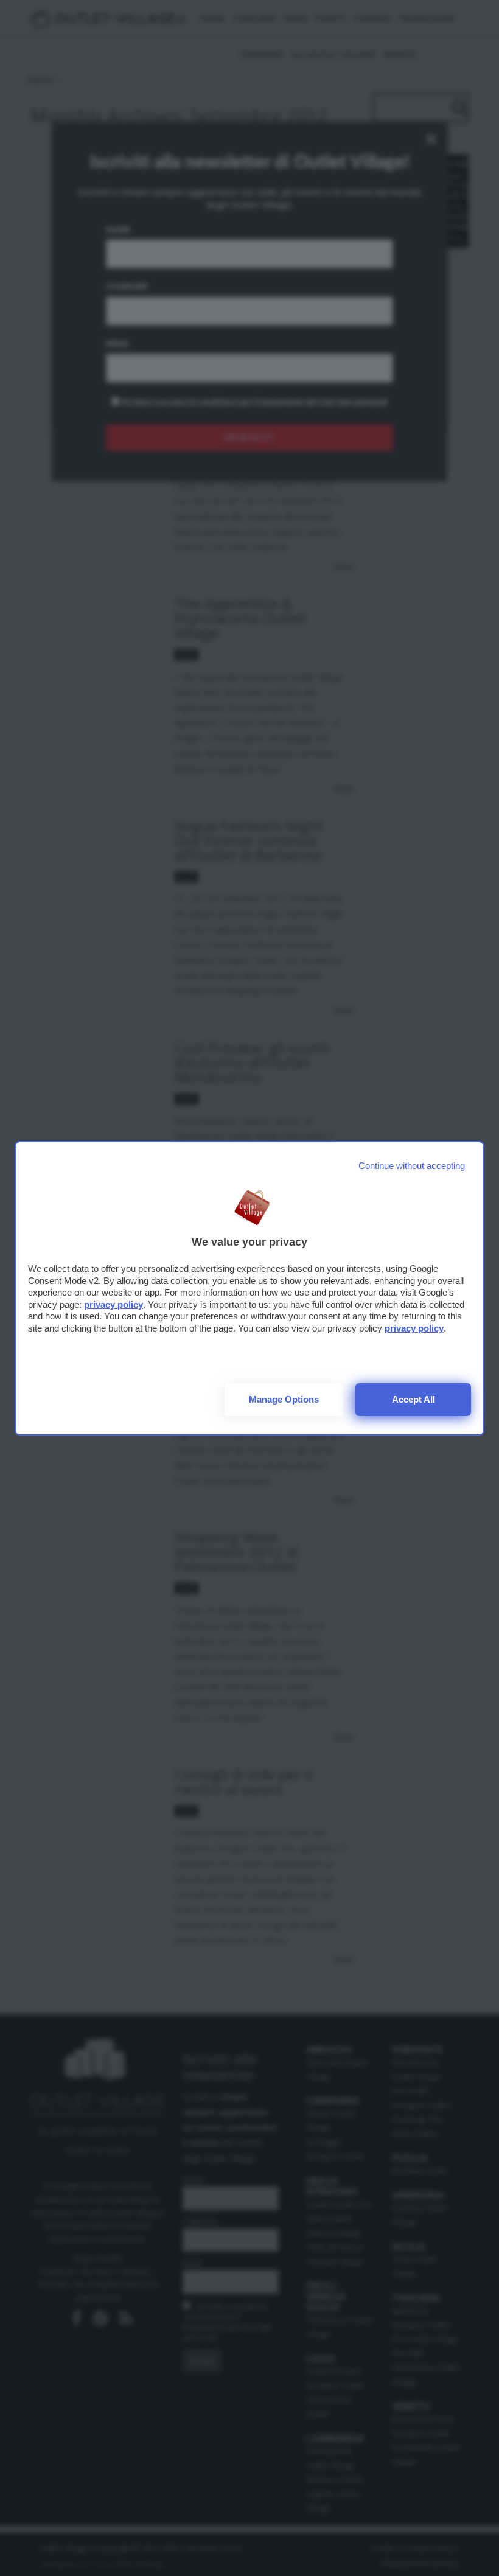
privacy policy (113, 1304)
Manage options (284, 1399)
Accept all (414, 1399)
